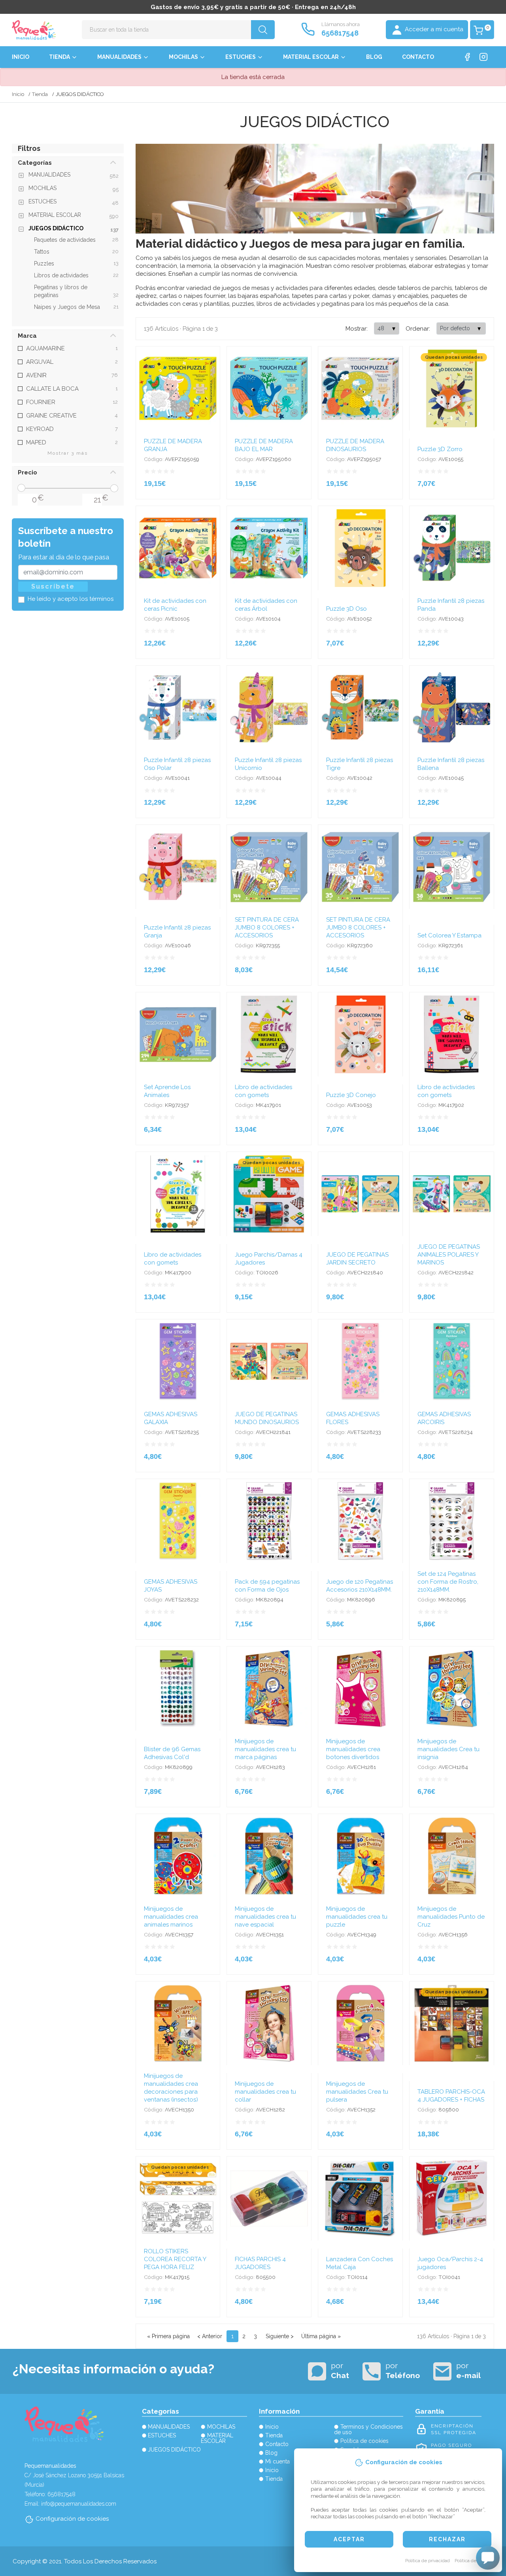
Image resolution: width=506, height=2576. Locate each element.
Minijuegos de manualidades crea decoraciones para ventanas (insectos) (171, 2088)
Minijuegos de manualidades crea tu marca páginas (265, 1749)
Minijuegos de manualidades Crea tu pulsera (357, 2092)
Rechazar (447, 2539)
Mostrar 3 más (68, 453)
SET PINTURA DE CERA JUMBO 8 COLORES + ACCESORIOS (267, 928)
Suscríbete (53, 586)
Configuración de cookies (72, 2519)
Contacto (418, 57)
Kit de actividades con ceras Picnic (175, 605)
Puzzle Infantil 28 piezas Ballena (451, 764)
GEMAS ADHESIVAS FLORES (353, 1418)
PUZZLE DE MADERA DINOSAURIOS (355, 445)
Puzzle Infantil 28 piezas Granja (177, 931)
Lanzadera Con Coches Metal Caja (360, 2263)
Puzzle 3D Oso (346, 609)
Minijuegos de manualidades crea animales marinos (171, 1917)
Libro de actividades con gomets (263, 1091)
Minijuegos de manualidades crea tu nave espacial (265, 1917)
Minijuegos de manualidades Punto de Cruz (451, 1917)
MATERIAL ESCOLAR (311, 57)
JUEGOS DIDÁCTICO (174, 2450)
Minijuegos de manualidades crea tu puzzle (357, 1917)
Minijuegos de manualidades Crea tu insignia (448, 1749)
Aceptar (349, 2539)
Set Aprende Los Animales (167, 1091)
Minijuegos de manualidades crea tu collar (265, 2092)
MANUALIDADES (119, 57)
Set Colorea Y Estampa (449, 935)
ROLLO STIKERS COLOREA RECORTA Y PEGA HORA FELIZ (175, 2259)
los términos (96, 599)
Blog (374, 57)
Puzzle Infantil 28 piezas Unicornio (268, 764)
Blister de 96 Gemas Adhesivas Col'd (172, 1753)
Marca (27, 336)
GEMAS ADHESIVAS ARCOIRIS (444, 1418)
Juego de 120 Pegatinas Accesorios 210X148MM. (360, 1586)
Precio (27, 472)
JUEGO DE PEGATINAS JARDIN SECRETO (357, 1259)
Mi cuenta (278, 2461)
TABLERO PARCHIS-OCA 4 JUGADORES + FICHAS (451, 2096)
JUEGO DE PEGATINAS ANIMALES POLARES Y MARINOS (449, 1255)
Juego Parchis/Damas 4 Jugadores (269, 1259)
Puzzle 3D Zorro (440, 449)
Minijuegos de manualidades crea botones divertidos (353, 1749)
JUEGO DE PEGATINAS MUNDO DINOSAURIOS (267, 1418)
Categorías (35, 163)
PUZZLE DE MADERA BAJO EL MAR (264, 445)
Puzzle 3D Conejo (351, 1095)
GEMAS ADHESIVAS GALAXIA (171, 1418)
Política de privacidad (428, 2561)
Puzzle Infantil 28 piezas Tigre (360, 764)
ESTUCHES (241, 57)
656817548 (340, 33)
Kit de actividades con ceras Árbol (266, 605)
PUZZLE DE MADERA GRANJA (173, 445)
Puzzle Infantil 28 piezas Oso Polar (177, 764)
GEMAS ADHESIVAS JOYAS (171, 1586)
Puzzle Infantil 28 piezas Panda (451, 605)
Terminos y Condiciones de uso (368, 2429)
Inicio (21, 57)
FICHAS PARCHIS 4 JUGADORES (260, 2263)
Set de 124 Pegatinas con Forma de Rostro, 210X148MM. (448, 1582)
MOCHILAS (183, 57)
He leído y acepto (71, 599)
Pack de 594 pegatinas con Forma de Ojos (267, 1586)
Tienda (59, 57)
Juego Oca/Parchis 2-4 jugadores (450, 2263)
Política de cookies (474, 2561)
